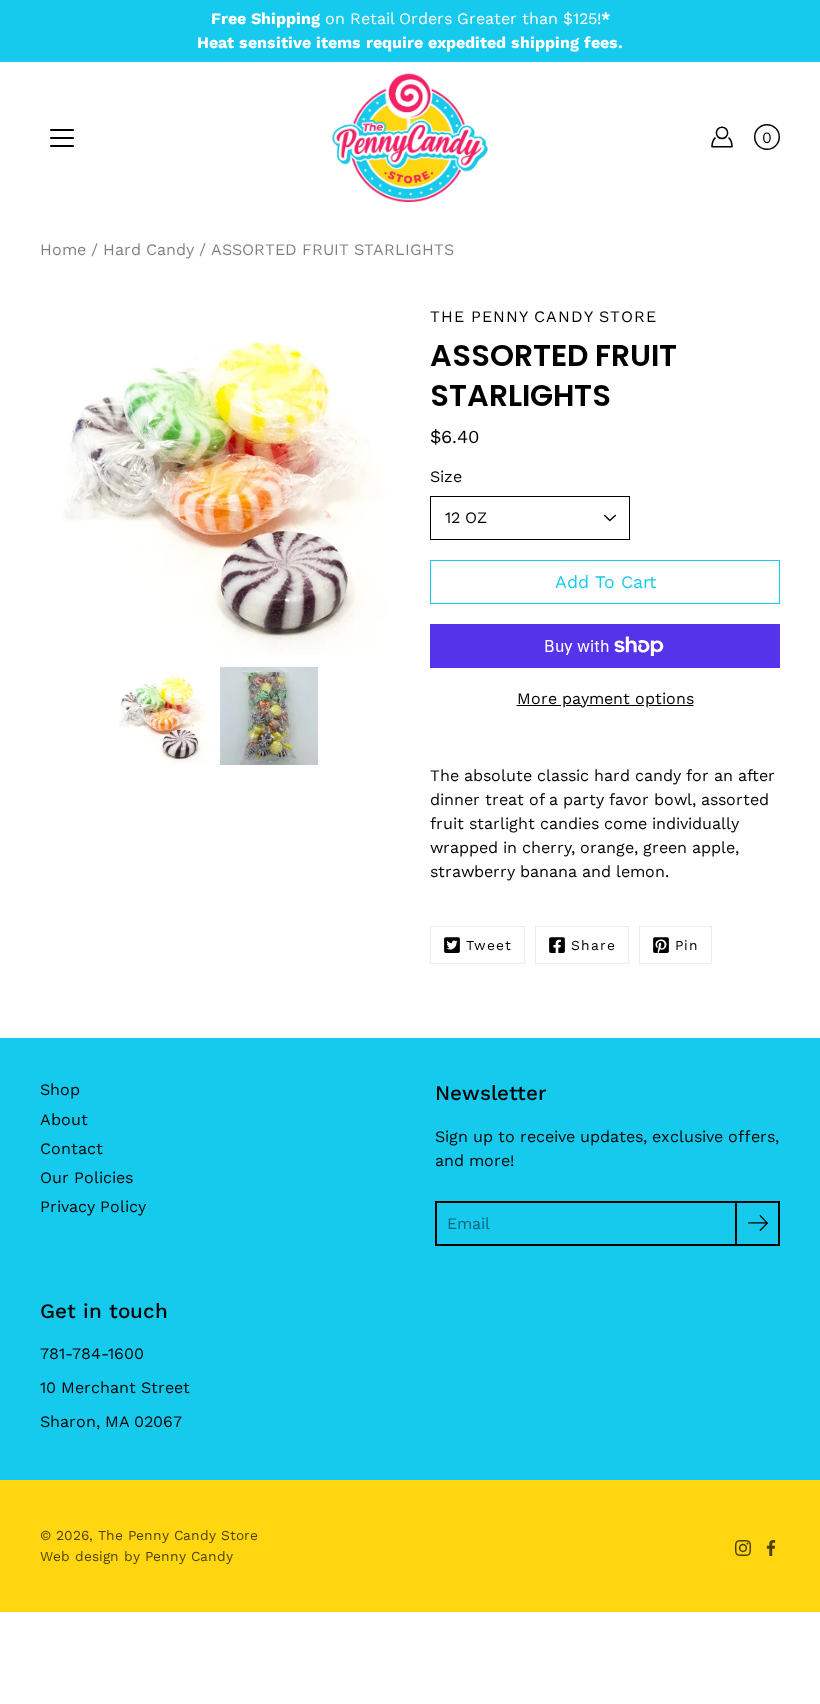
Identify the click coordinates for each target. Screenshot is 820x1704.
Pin (687, 945)
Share (593, 945)
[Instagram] (743, 1548)
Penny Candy (189, 1556)
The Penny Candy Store (178, 1535)
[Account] (722, 137)
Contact (71, 1148)
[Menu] (62, 138)
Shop (60, 1089)
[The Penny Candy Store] (410, 137)
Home (63, 249)
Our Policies (86, 1177)
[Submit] (757, 1223)
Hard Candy (148, 249)
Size (446, 476)
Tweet (489, 945)
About (64, 1119)
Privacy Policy (93, 1206)
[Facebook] (771, 1548)
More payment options (605, 698)
